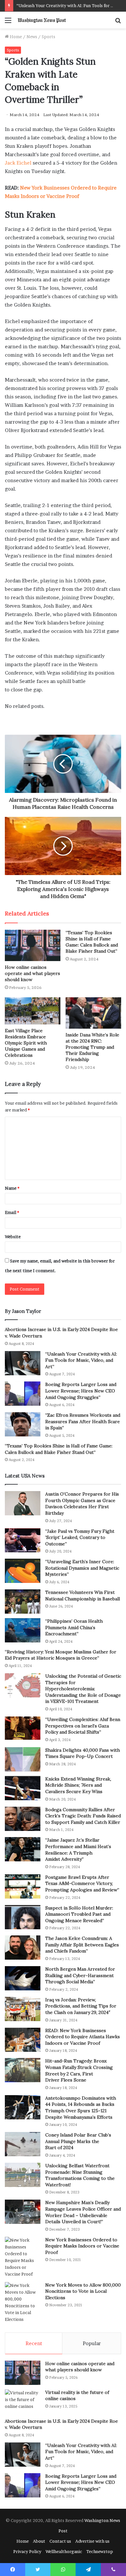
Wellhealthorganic (64, 2551)
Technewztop (100, 2551)
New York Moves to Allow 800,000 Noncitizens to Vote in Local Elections (83, 2291)
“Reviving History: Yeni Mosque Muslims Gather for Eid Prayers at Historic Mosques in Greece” (61, 1655)
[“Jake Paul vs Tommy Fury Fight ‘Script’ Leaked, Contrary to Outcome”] (23, 1540)
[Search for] (118, 22)
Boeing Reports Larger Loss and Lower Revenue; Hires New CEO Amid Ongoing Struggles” (81, 1391)
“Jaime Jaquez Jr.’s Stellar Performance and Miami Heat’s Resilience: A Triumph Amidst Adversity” (78, 1850)
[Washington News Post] (42, 20)
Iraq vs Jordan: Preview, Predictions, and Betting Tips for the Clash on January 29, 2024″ (81, 2006)
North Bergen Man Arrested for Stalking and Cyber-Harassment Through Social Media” (80, 1975)
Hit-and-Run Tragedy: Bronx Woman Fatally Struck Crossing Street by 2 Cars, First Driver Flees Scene (79, 2070)
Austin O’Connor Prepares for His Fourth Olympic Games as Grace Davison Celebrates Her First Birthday (82, 1504)
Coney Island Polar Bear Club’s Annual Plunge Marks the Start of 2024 (78, 2141)
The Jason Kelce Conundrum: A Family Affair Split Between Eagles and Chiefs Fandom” (82, 1945)
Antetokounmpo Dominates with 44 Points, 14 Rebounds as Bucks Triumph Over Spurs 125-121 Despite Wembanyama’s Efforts (81, 2108)
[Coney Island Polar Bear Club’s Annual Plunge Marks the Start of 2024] (23, 2144)
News (32, 37)
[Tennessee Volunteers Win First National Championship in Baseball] (23, 1602)
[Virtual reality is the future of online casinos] (23, 2402)
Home (15, 37)
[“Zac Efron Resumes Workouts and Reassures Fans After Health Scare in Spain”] (23, 1424)
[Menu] (8, 22)
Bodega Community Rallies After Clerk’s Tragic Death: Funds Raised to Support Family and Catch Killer (83, 1816)
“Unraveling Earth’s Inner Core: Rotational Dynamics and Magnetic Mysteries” (82, 1568)
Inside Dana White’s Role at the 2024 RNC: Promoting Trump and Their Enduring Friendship (92, 1047)
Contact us (60, 2541)
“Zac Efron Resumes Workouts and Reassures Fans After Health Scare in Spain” (83, 1421)
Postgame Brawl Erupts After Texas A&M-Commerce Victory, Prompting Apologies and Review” (82, 1883)
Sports (48, 37)
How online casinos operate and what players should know (32, 973)
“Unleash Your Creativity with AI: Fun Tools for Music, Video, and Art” (81, 1360)
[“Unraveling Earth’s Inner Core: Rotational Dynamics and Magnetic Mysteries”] (23, 1571)
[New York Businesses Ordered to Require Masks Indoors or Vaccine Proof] (23, 2257)
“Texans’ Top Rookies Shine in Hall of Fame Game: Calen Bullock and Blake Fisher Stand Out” (92, 942)
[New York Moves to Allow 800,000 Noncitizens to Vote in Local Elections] (23, 2302)
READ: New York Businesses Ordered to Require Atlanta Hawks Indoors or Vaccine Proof (83, 2037)
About (39, 2541)
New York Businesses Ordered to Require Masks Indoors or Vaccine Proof (82, 2246)
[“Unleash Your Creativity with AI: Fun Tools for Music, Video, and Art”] (23, 1363)
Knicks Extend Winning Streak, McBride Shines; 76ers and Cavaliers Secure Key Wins (78, 1785)
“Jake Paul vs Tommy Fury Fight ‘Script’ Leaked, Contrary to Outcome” (80, 1537)
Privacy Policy (27, 2551)
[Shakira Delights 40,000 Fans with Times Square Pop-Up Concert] (23, 1759)
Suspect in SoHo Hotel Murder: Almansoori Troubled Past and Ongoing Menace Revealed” (79, 1914)
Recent (34, 2343)
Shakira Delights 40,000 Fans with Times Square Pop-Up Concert (83, 1753)
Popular (92, 2343)
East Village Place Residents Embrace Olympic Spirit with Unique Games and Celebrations (26, 1043)
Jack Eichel (18, 163)
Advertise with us (92, 2541)
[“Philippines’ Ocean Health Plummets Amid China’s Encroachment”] (23, 1630)
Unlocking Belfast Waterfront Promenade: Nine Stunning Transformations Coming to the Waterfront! (80, 2175)
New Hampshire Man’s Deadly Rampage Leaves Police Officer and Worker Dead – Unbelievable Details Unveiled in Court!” (83, 2212)
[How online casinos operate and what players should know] (33, 945)
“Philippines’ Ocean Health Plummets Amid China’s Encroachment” (74, 1627)
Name (12, 1188)
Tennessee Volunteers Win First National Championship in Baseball (83, 1596)
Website (13, 1237)
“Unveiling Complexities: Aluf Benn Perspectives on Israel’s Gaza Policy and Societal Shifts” (83, 1726)
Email (12, 1212)
